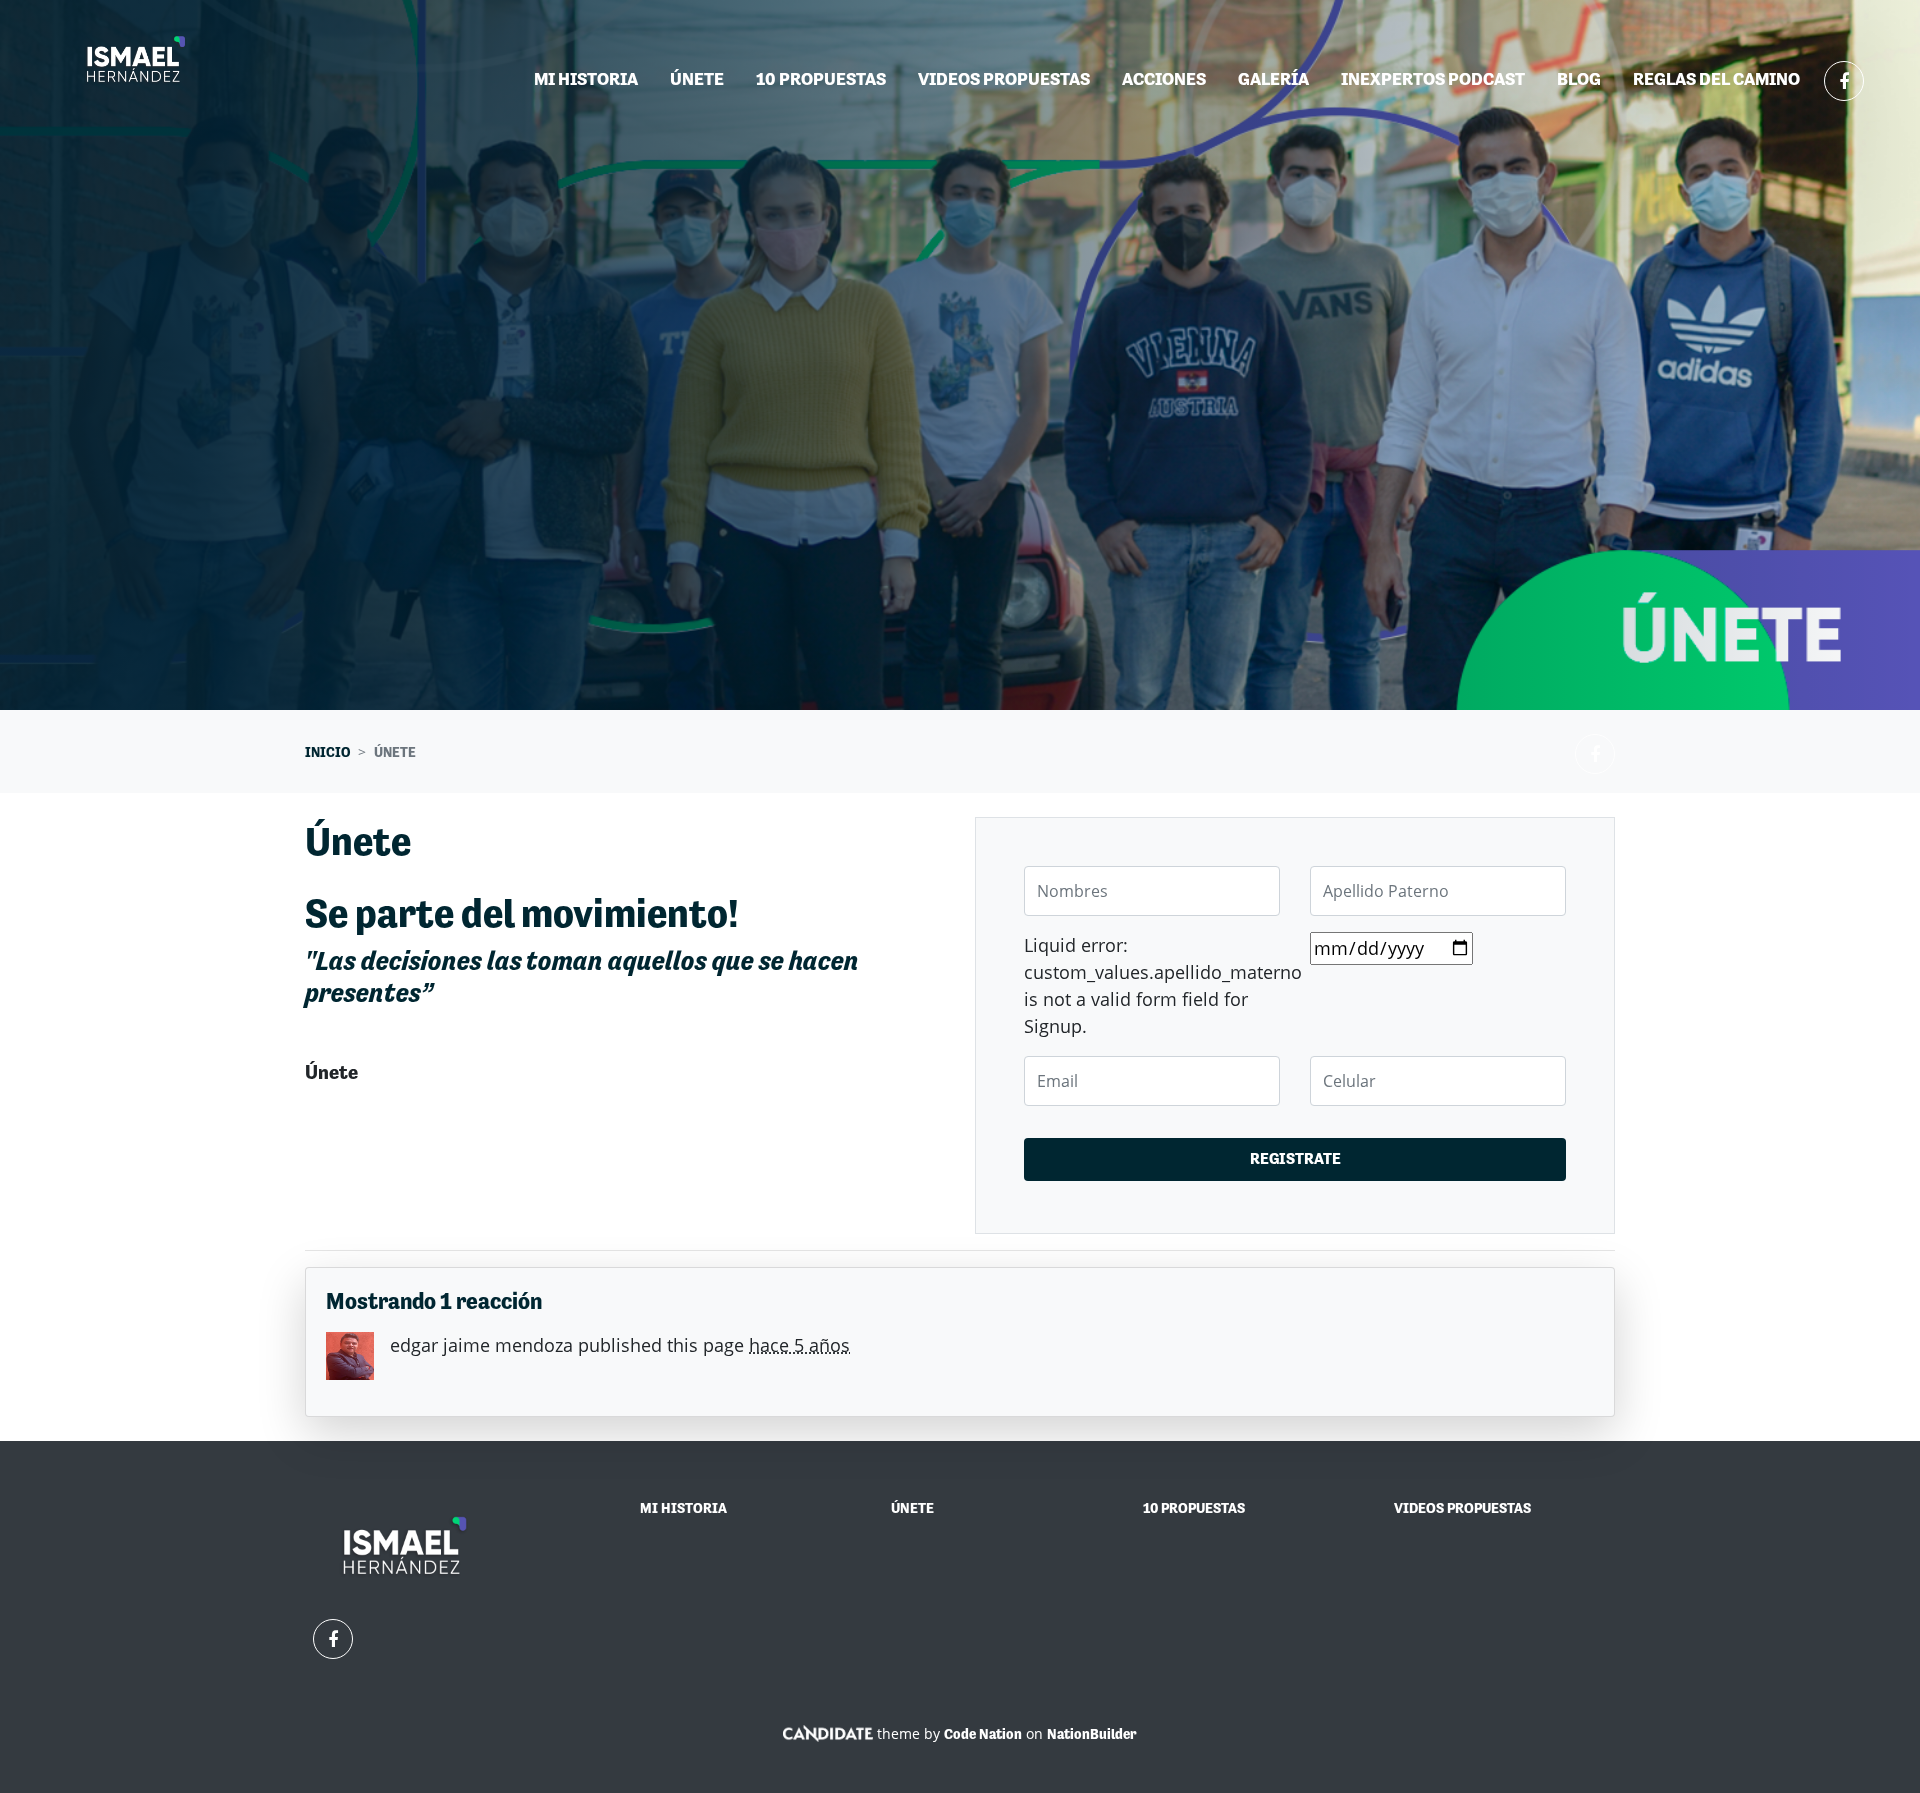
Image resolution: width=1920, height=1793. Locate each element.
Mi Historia (586, 78)
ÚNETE (912, 1508)
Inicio (327, 752)
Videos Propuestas (1004, 78)
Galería (1273, 78)
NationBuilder (1092, 1734)
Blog (1579, 78)
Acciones (1164, 78)
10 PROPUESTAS (1194, 1508)
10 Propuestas (821, 78)
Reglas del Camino (1716, 78)
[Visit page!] (1844, 81)
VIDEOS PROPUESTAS (1462, 1508)
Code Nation (983, 1734)
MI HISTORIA (683, 1508)
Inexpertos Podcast (1433, 78)
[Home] (136, 61)
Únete (705, 78)
